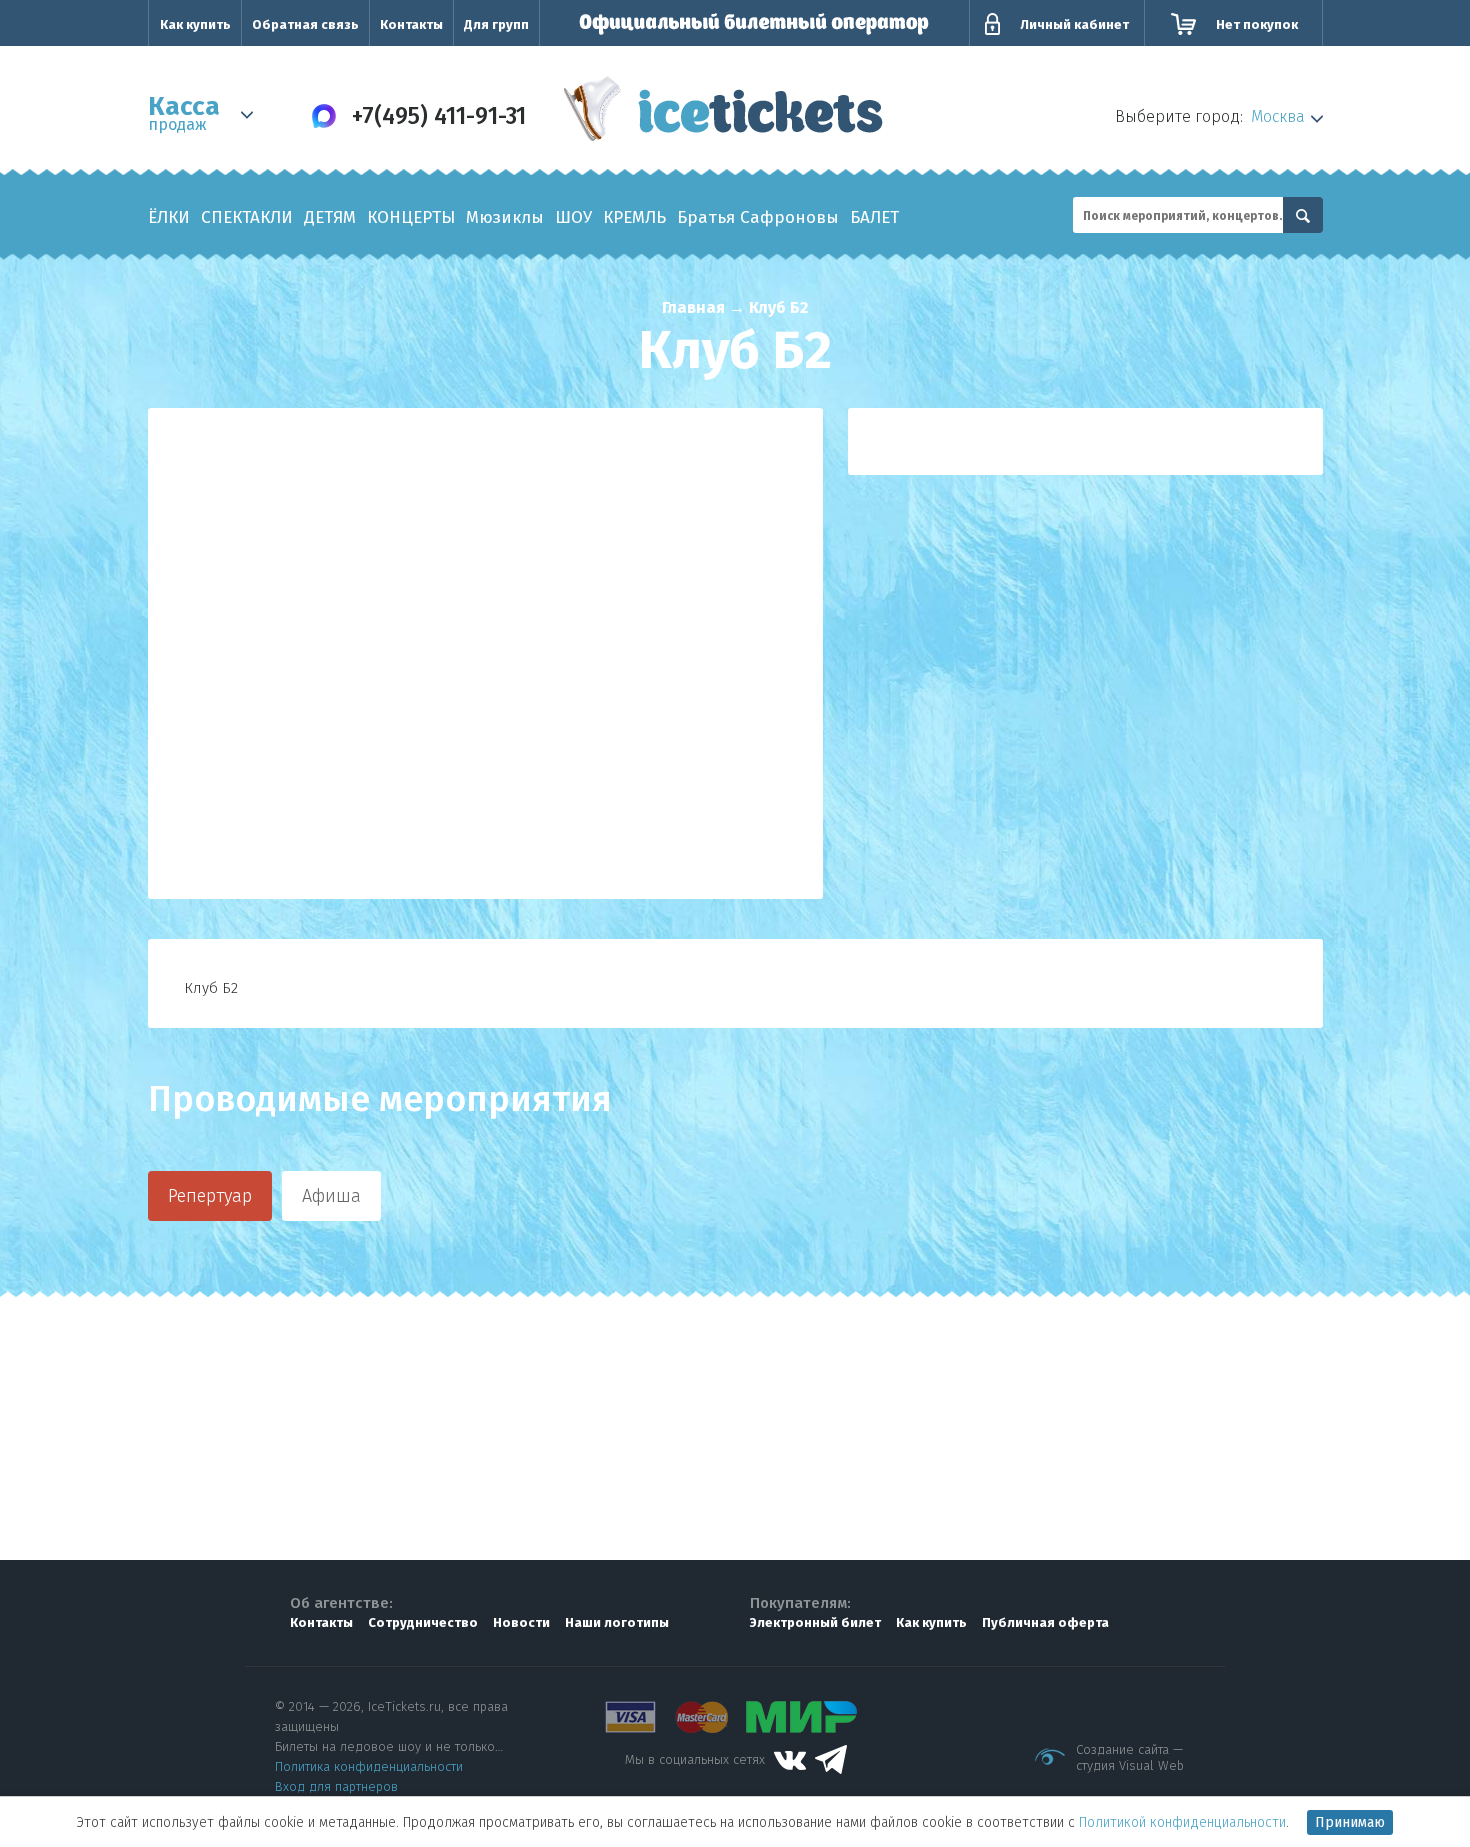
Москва (1278, 116)
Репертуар (210, 1196)
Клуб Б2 (778, 307)
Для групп (496, 24)
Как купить (195, 24)
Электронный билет (815, 1622)
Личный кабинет (1074, 24)
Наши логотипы (617, 1622)
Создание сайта (1122, 1749)
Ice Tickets (723, 113)
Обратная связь (305, 24)
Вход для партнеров (336, 1786)
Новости (521, 1622)
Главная (693, 307)
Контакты (411, 24)
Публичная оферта (1045, 1622)
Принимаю (1350, 1822)
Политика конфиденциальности (369, 1766)
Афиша (331, 1196)
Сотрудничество (423, 1622)
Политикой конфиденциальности (1182, 1822)
